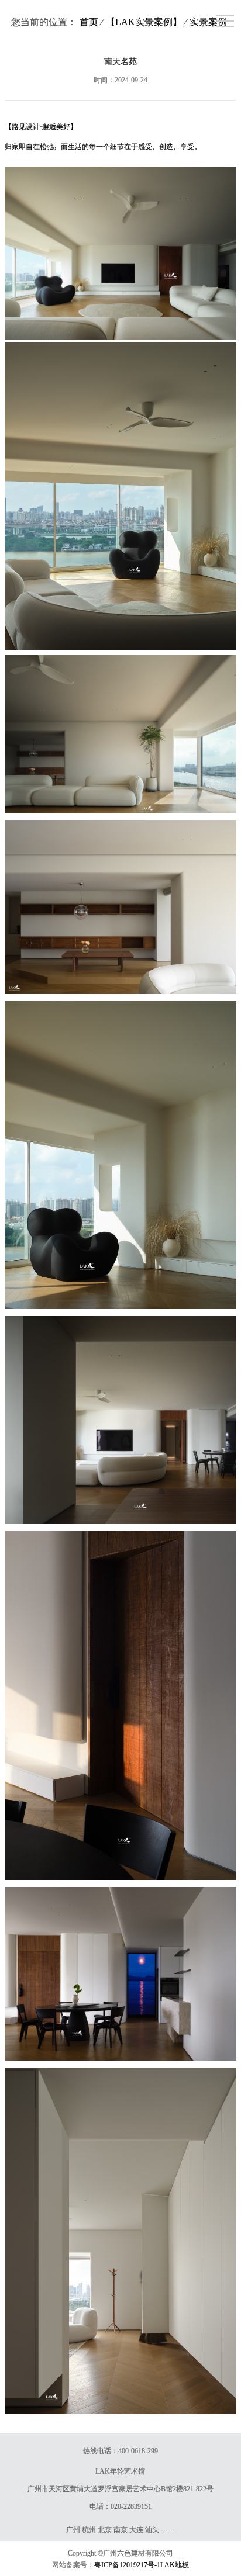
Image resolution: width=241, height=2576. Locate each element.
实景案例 (208, 22)
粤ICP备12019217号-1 (127, 2564)
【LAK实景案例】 (144, 22)
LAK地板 (175, 2564)
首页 (89, 22)
